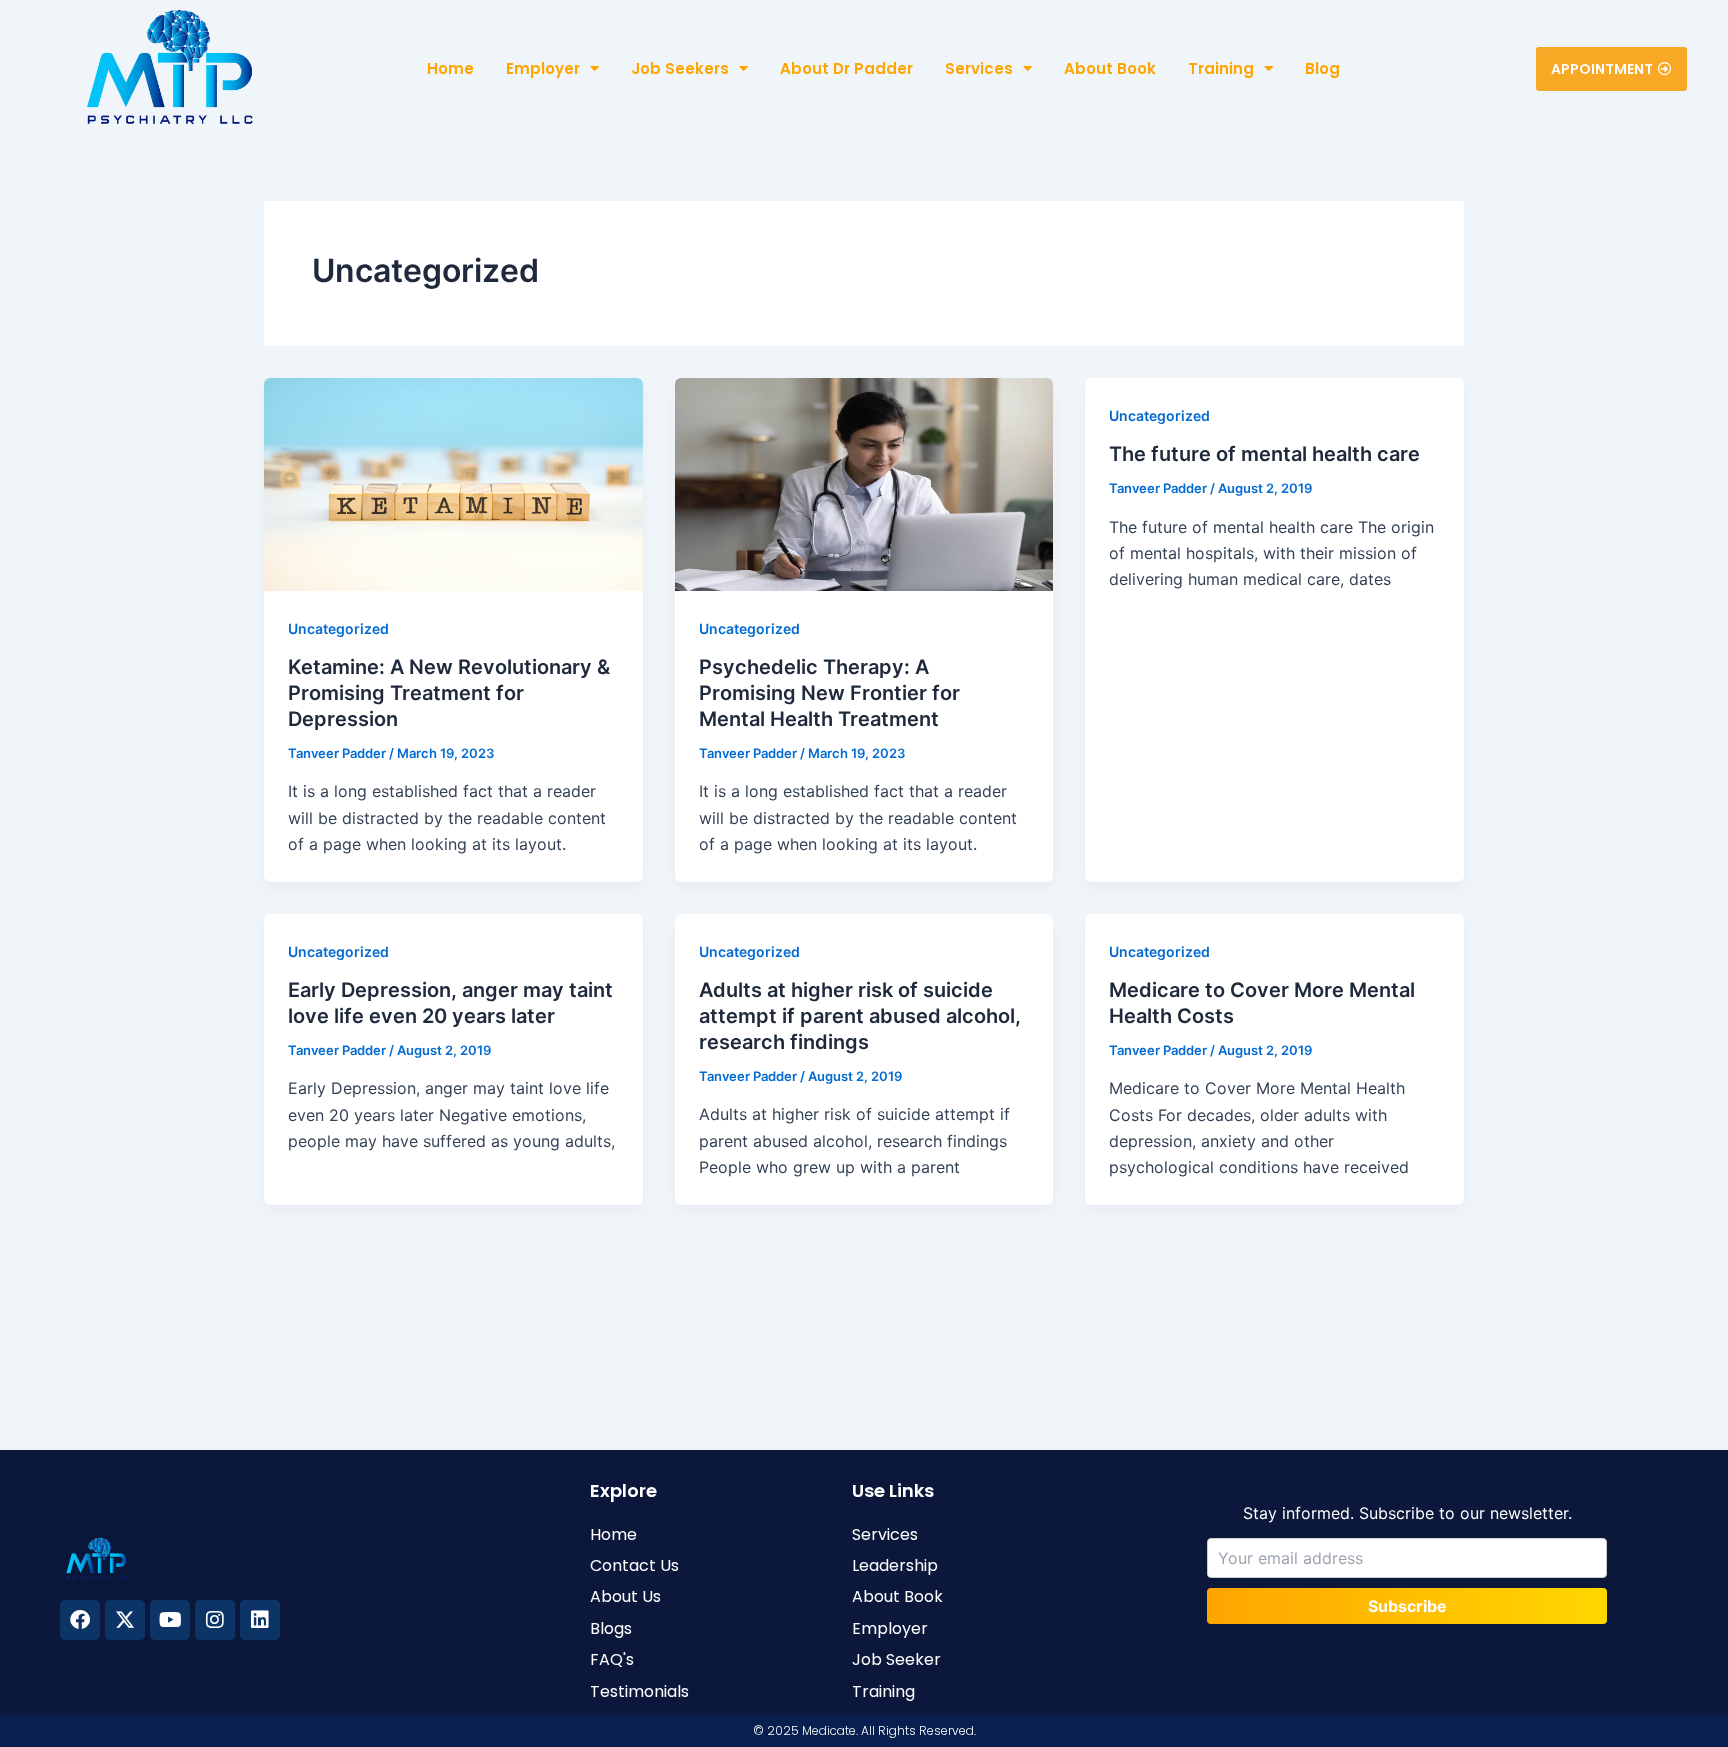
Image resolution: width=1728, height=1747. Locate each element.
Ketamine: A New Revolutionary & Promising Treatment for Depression (449, 693)
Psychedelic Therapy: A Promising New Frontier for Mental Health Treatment (829, 693)
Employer (543, 68)
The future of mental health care (1264, 454)
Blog (1322, 68)
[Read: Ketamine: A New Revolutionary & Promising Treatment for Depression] (453, 483)
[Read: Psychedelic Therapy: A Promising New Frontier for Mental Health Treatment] (864, 483)
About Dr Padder (846, 68)
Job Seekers (680, 68)
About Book (1110, 68)
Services (979, 68)
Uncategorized (338, 628)
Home (450, 68)
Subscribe (1407, 1606)
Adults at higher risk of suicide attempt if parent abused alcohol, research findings (860, 1016)
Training (1221, 68)
